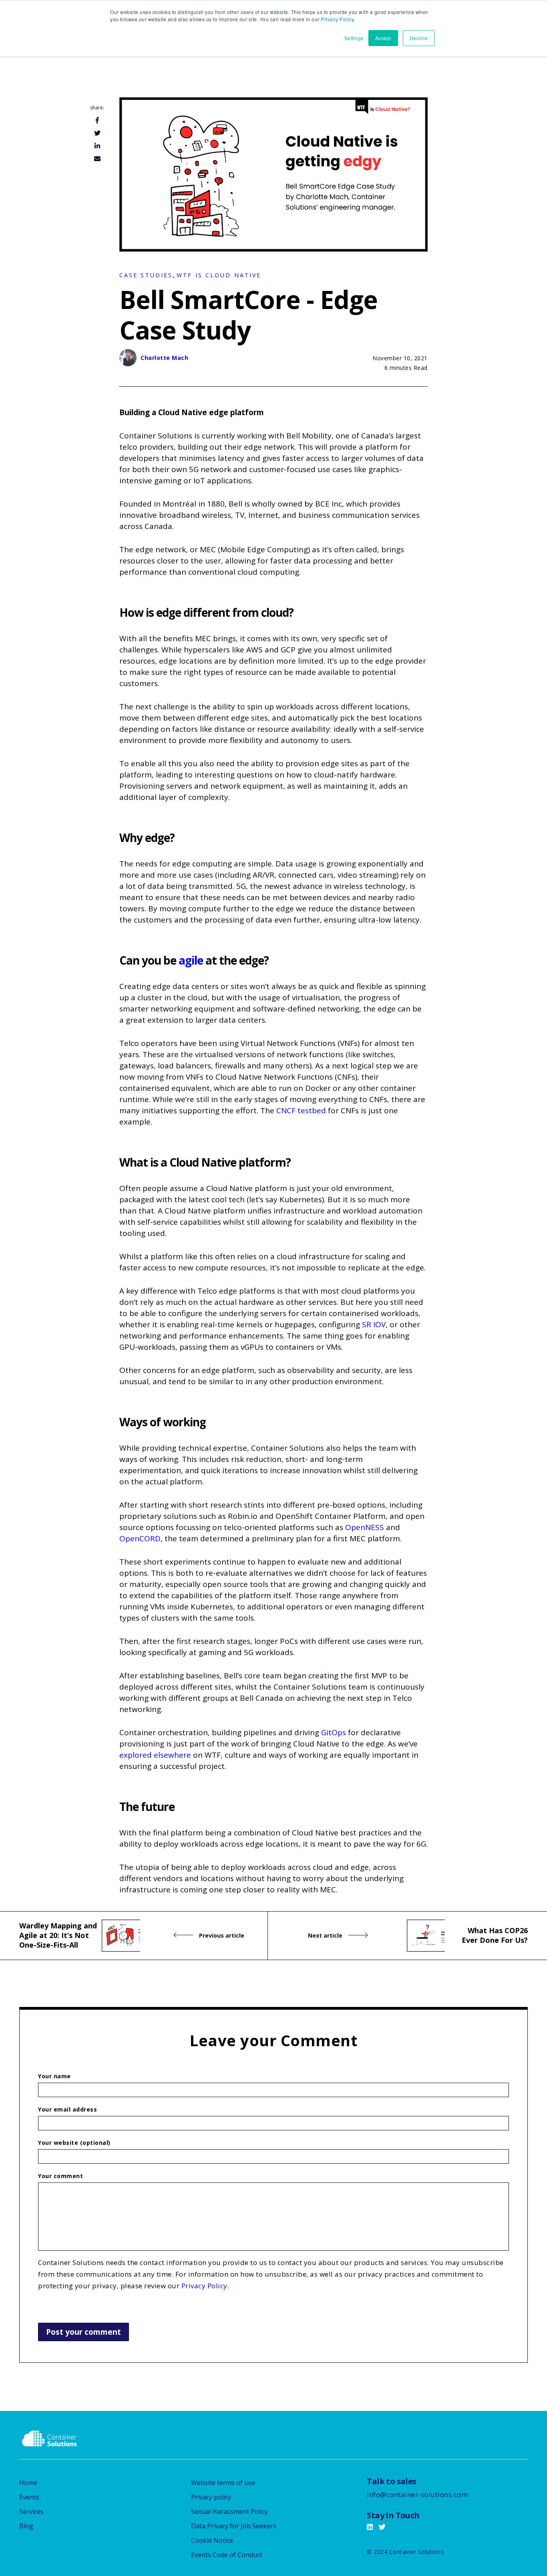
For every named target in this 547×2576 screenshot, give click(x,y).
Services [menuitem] (31, 2511)
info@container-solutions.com (417, 2494)
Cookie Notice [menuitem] (212, 2540)
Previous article (221, 1935)
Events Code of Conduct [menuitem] (227, 2555)
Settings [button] (354, 38)
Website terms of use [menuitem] (223, 2483)
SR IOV (374, 1324)
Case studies (146, 275)
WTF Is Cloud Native (219, 275)
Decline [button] (419, 38)
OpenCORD (140, 1538)
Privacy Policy (337, 19)
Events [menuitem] (29, 2497)
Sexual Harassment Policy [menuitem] (229, 2511)
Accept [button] (383, 38)
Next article (326, 1935)
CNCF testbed (301, 1110)
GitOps (334, 1732)
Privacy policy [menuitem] (211, 2497)
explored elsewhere (155, 1755)
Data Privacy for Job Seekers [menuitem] (234, 2526)
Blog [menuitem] (26, 2526)
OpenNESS (366, 1527)
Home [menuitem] (28, 2483)
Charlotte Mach (164, 358)
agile (191, 960)
